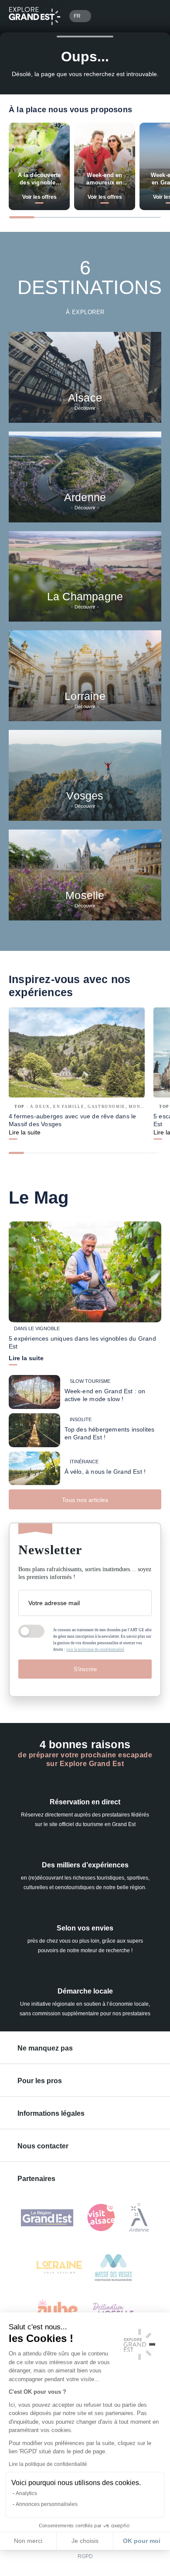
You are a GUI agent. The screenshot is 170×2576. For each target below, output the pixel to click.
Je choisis (85, 2541)
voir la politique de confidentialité (95, 1649)
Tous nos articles (85, 1500)
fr (77, 16)
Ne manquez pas (45, 2048)
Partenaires (36, 2179)
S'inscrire (85, 1669)
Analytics (26, 2493)
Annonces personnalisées (47, 2504)
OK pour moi (142, 2541)
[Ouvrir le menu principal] (151, 16)
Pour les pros (40, 2081)
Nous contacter (43, 2146)
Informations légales (51, 2113)
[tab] (22, 217)
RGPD (85, 2556)
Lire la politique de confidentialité (48, 2464)
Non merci (28, 2541)
